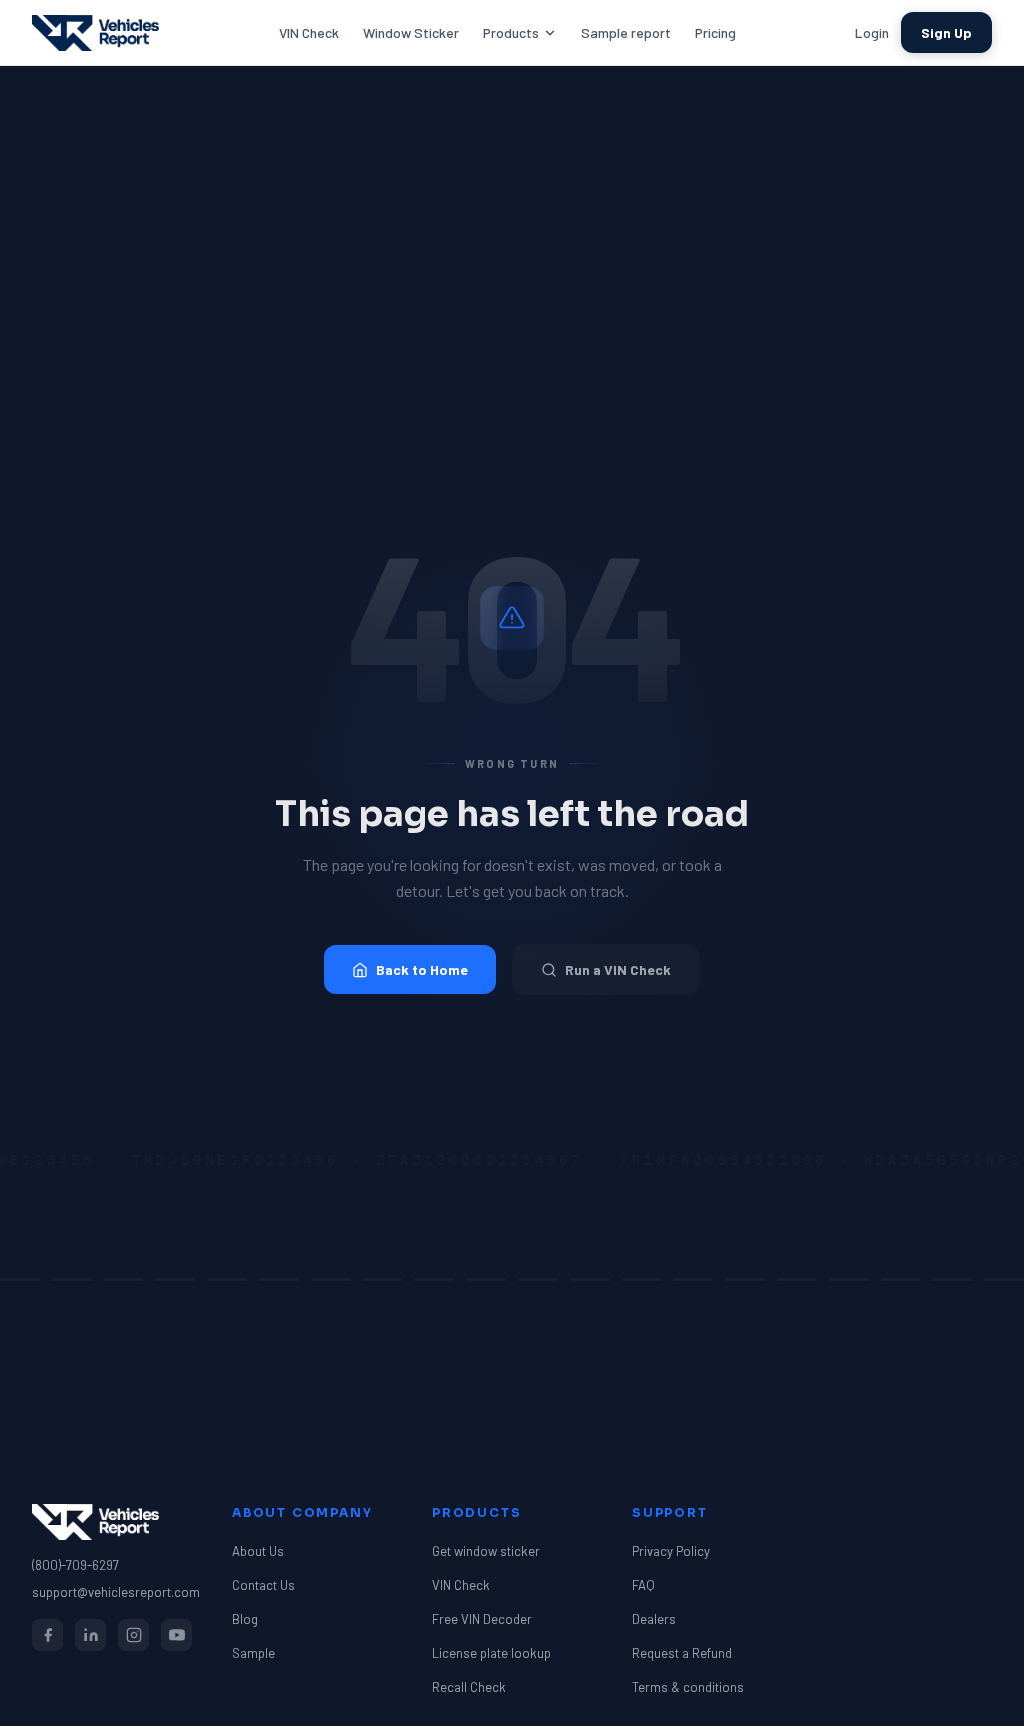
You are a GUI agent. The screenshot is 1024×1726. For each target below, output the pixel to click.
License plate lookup (491, 1653)
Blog (245, 1619)
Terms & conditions (688, 1687)
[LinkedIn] (90, 1635)
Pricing (715, 32)
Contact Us (263, 1585)
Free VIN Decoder (482, 1619)
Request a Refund (682, 1653)
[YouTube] (176, 1635)
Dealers (654, 1619)
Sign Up (946, 32)
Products (511, 32)
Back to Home (422, 969)
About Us (258, 1551)
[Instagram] (133, 1635)
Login (872, 32)
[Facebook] (47, 1635)
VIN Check (309, 32)
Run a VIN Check (618, 969)
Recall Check (469, 1687)
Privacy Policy (671, 1551)
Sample (253, 1653)
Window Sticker (411, 32)
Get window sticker (486, 1551)
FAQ (643, 1585)
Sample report (626, 32)
